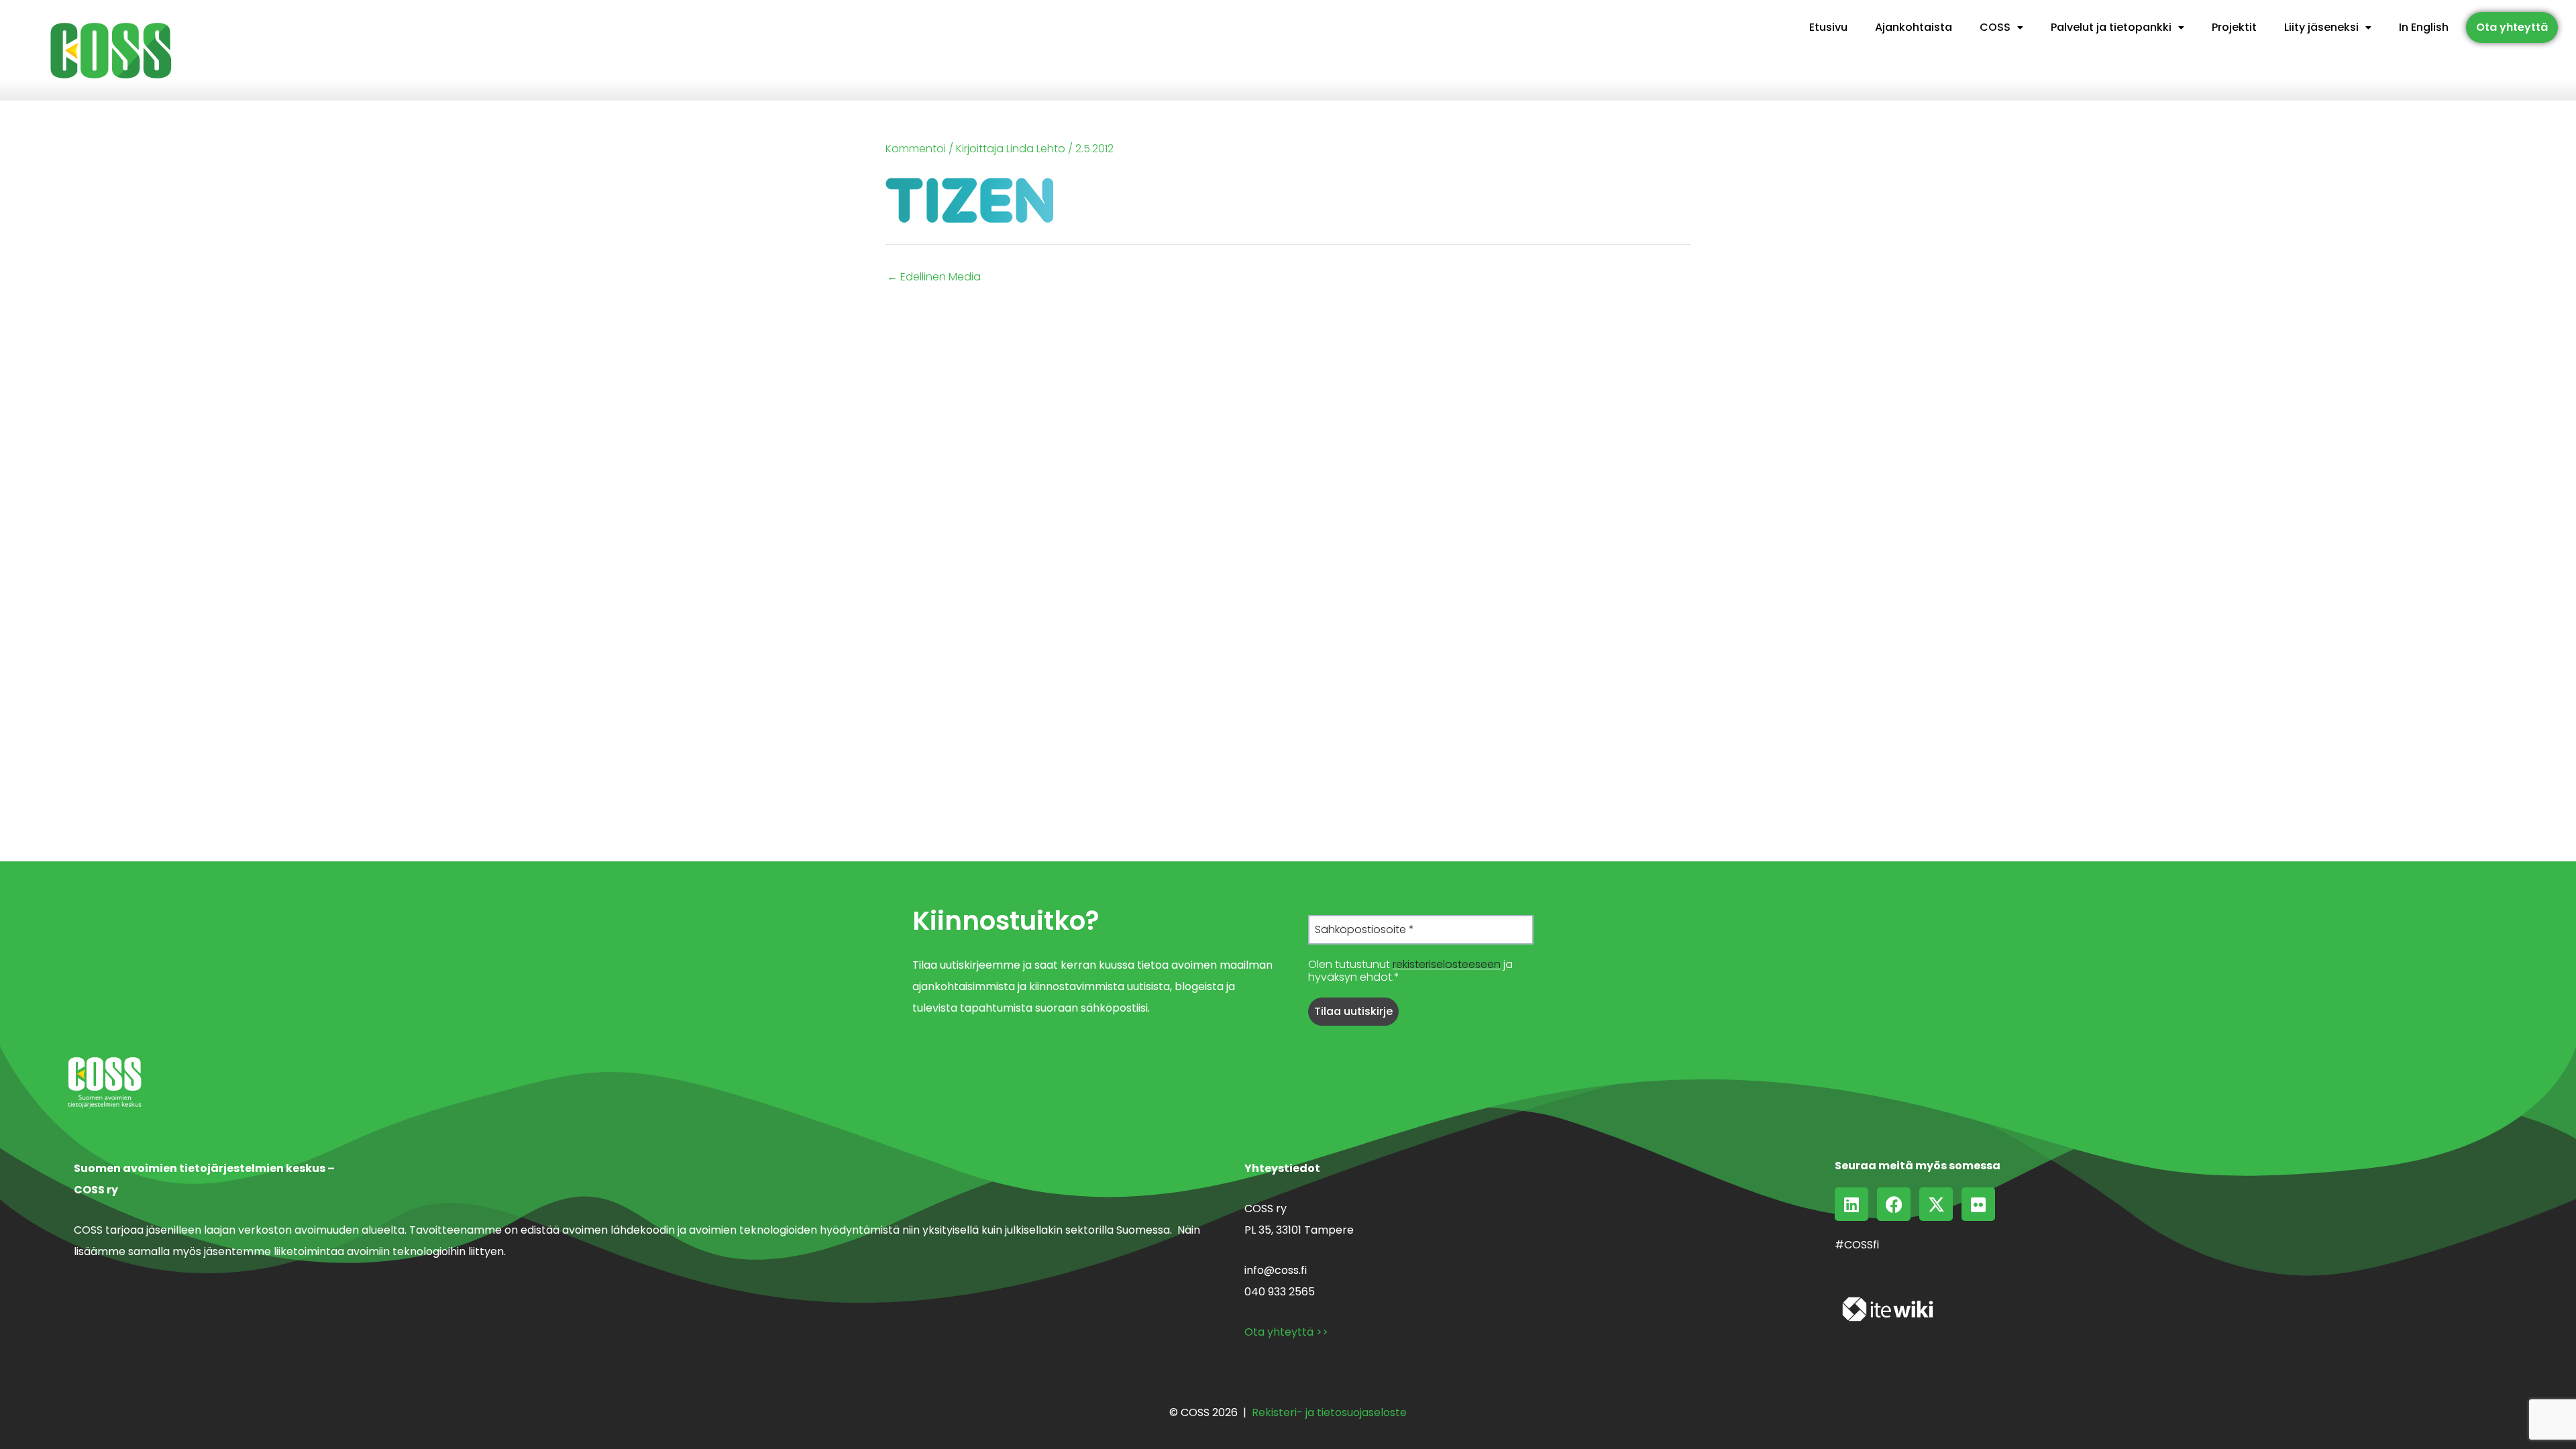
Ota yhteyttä (2512, 27)
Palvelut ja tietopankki (2111, 27)
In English (2424, 27)
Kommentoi (916, 149)
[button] (2001, 28)
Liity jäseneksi (2321, 27)
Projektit (2234, 27)
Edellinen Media (934, 277)
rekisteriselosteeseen (1447, 964)
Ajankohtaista (1914, 27)
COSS (1995, 27)
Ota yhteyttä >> (1286, 1332)
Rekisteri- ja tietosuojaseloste (1329, 1412)
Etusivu (1828, 27)
